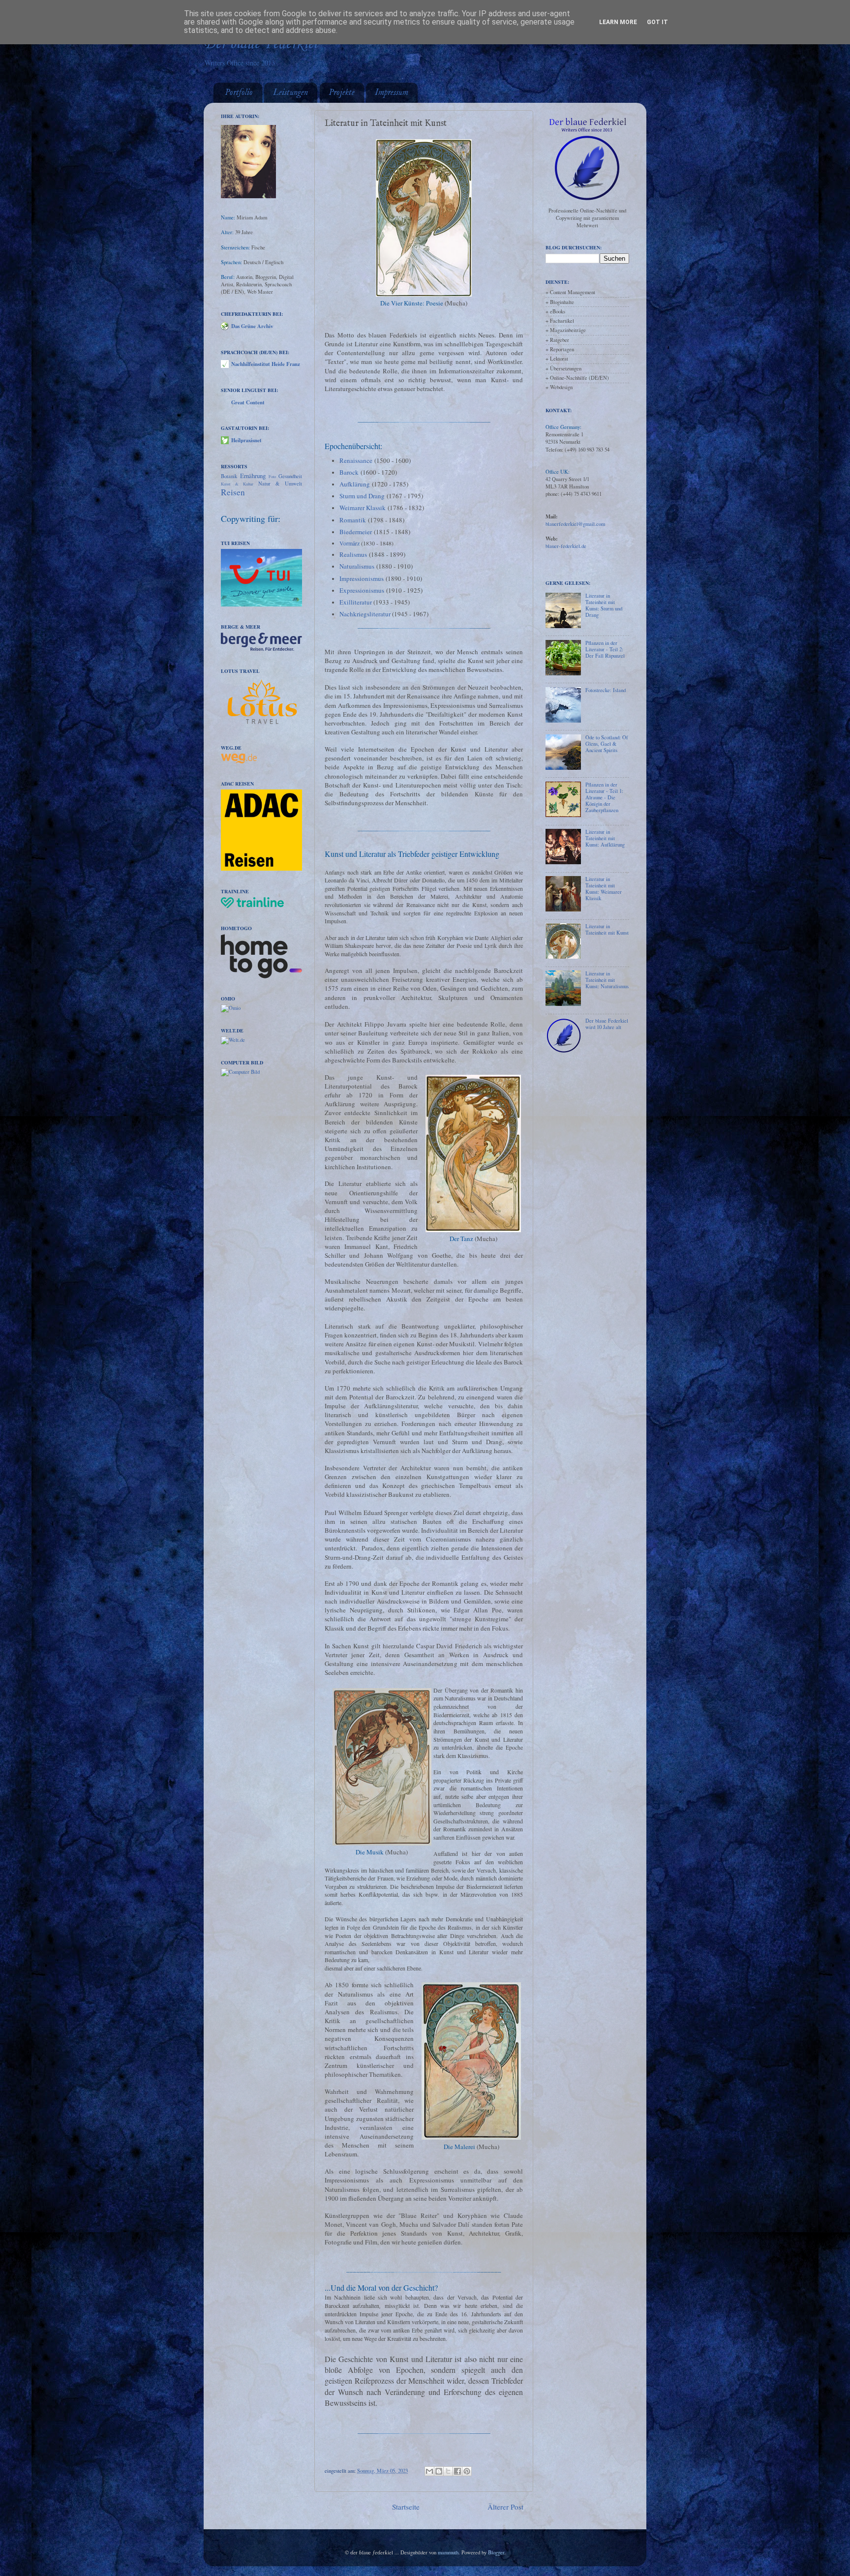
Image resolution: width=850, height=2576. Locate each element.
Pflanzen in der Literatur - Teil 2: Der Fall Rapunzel (605, 649)
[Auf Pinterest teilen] (467, 2471)
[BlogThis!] (439, 2471)
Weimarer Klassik (363, 508)
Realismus (353, 554)
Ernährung (253, 476)
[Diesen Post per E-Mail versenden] (429, 2471)
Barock (349, 472)
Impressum (392, 93)
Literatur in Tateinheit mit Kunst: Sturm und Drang (604, 605)
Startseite (406, 2507)
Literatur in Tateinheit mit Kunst (607, 929)
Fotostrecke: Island (606, 690)
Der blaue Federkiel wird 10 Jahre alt (607, 1024)
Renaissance (356, 460)
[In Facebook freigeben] (457, 2471)
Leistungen (290, 93)
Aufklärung (355, 484)
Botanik (229, 476)
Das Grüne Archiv (252, 326)
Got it (657, 22)
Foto (272, 476)
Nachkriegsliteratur (365, 614)
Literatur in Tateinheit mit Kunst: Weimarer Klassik (604, 889)
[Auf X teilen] (448, 2471)
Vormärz (349, 543)
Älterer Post (505, 2507)
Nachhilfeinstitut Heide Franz (266, 364)
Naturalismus (357, 566)
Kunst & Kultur (237, 484)
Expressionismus (362, 590)
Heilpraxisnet (246, 440)
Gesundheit (290, 476)
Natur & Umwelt (280, 484)
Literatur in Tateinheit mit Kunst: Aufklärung (605, 838)
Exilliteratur (356, 602)
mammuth (448, 2552)
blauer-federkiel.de (566, 546)
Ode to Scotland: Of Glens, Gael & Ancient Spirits (607, 744)
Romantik (353, 520)
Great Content (248, 402)
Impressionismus (362, 578)
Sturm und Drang (362, 496)
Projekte (342, 93)
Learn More (618, 22)
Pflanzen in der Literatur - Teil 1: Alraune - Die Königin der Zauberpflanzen (604, 797)
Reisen (233, 492)
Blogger (496, 2552)
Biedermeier (356, 532)
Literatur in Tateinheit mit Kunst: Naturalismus (607, 980)
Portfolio (239, 93)
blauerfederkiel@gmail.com (575, 524)
